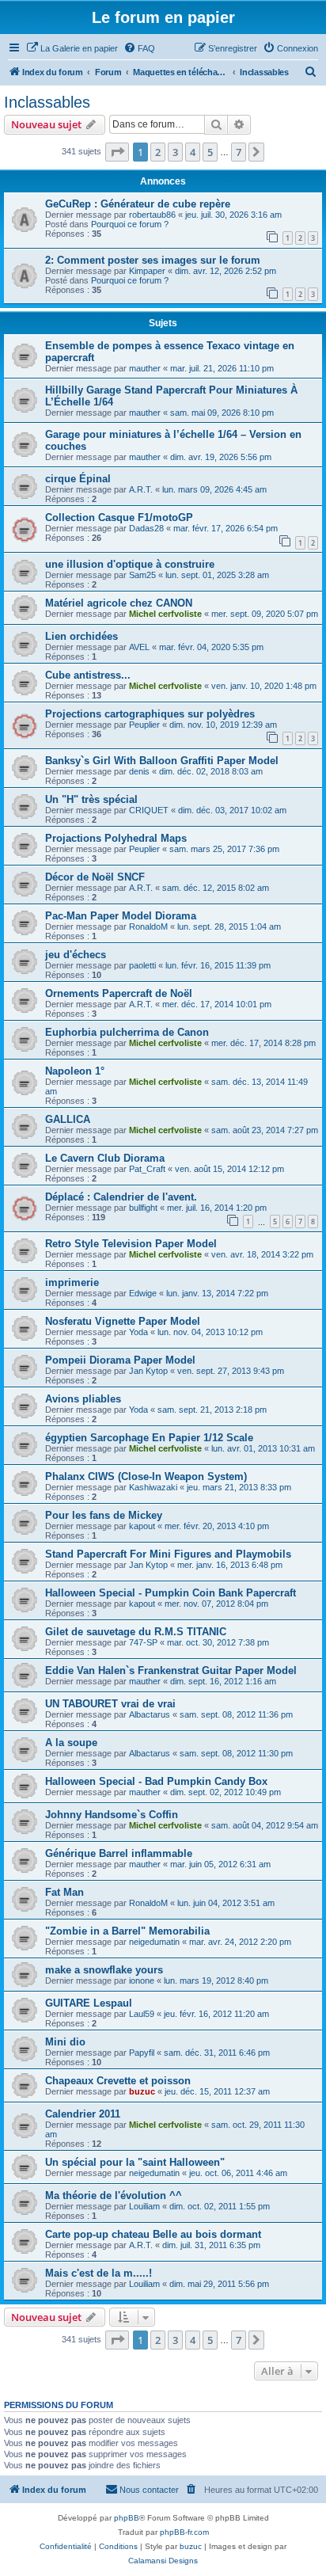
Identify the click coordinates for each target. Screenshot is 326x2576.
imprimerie (72, 1282)
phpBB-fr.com (184, 2532)
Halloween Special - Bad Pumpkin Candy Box (156, 1781)
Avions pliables (83, 1399)
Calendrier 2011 (83, 2114)
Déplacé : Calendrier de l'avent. (121, 1197)
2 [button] (158, 152)
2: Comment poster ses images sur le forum (153, 260)
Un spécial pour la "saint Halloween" (135, 2162)
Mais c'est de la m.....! (99, 2273)
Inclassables (47, 102)
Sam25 (142, 575)
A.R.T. (141, 489)
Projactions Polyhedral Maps (116, 838)
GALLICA (68, 1119)
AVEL (139, 647)
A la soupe (71, 1743)
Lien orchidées (81, 636)
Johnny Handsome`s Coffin (112, 1815)
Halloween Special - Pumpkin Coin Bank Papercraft (171, 1593)
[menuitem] (72, 48)
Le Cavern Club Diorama (105, 1158)
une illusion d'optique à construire (130, 564)
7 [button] (239, 152)
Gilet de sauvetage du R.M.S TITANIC (136, 1632)
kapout (142, 1526)
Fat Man (64, 1892)
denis (139, 771)
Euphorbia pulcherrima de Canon (127, 1032)
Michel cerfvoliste (165, 614)
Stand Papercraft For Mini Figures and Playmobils (168, 1554)
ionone (142, 1981)
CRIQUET (149, 810)
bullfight (143, 1208)
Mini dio (65, 2042)
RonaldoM (148, 927)
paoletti (142, 965)
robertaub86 (152, 215)
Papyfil (142, 2053)
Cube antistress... (88, 675)
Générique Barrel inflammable (119, 1853)
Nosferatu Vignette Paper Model (123, 1321)
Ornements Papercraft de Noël (119, 993)
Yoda (138, 1332)
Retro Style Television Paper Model (131, 1244)
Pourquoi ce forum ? (130, 224)
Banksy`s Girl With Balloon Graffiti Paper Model (162, 761)
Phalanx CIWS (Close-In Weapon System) (146, 1476)
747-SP (143, 1642)
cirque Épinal (78, 479)
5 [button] (210, 152)
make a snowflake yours (104, 1970)
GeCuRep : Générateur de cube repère (138, 204)
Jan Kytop (148, 1371)
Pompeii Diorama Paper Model (120, 1360)
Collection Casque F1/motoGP (119, 517)
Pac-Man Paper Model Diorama (121, 916)
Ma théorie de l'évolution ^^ (114, 2195)
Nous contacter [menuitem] (149, 2490)
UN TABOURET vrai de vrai (110, 1704)
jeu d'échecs (76, 955)
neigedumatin (154, 1942)
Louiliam (144, 2206)
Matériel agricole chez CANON (119, 603)
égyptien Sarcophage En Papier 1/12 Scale (149, 1438)
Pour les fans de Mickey (104, 1515)
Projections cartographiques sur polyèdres (150, 714)
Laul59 (142, 2014)
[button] (117, 152)
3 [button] (175, 152)
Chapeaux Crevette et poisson (118, 2081)
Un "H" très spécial (91, 799)
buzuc (142, 2091)
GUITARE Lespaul (89, 2003)
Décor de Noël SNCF (95, 877)
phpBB (127, 2518)
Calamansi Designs (163, 2561)
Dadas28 (146, 528)
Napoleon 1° (75, 1071)
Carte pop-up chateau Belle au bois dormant (153, 2234)
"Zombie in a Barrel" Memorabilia (127, 1931)
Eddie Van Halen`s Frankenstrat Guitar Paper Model (171, 1670)
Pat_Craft (147, 1169)
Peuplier (144, 725)
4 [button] (193, 152)
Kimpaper (147, 271)
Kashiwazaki (153, 1487)
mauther (145, 368)
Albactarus (150, 1714)
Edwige (143, 1293)
